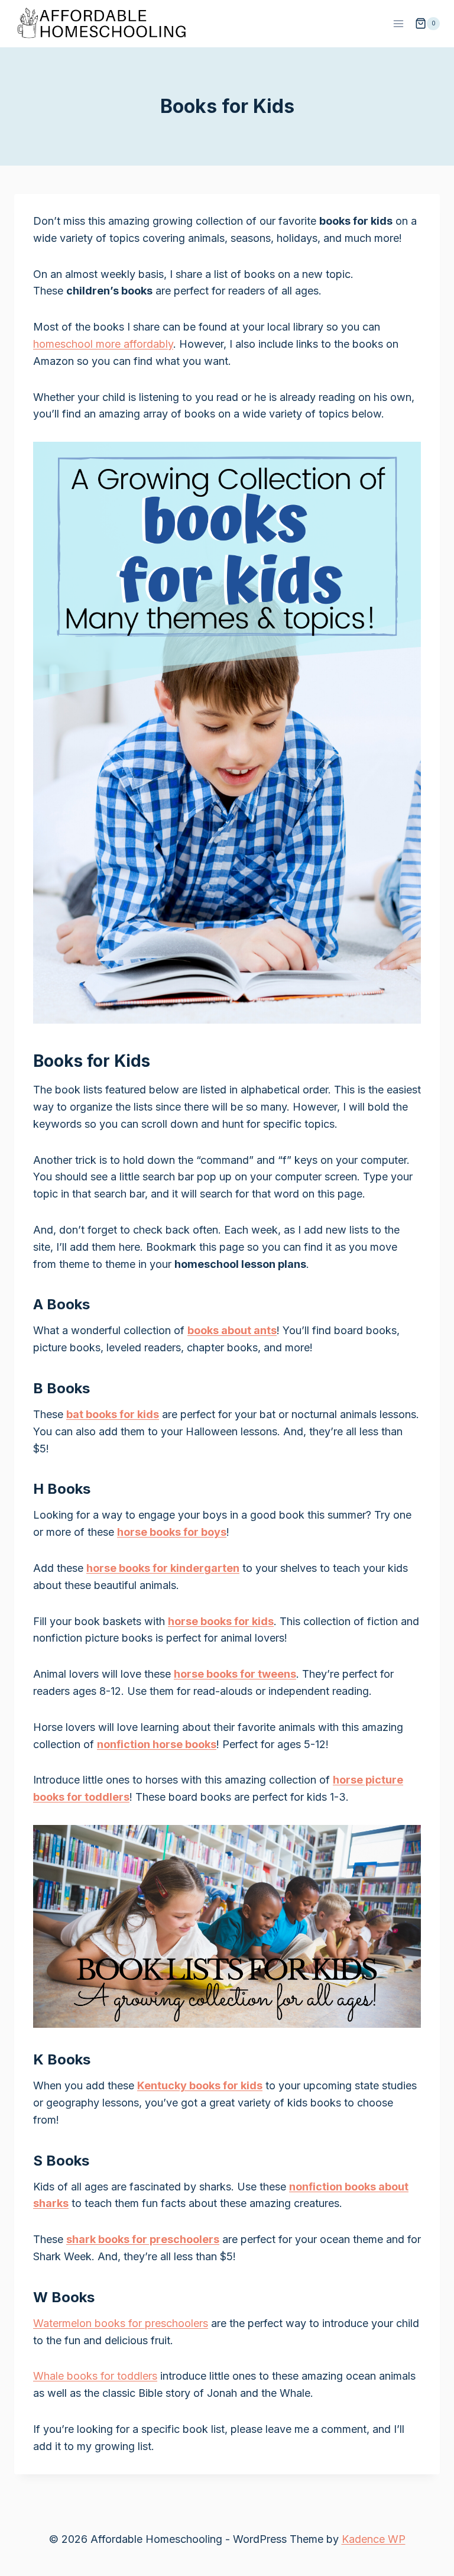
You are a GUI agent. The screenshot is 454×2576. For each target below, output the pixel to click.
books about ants (232, 1330)
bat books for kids (113, 1414)
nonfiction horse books (157, 1744)
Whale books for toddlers (95, 2376)
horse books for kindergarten (163, 1568)
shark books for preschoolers (143, 2239)
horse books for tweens (235, 1674)
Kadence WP (374, 2539)
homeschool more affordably (103, 344)
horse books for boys (172, 1532)
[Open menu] (398, 23)
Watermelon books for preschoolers (121, 2323)
